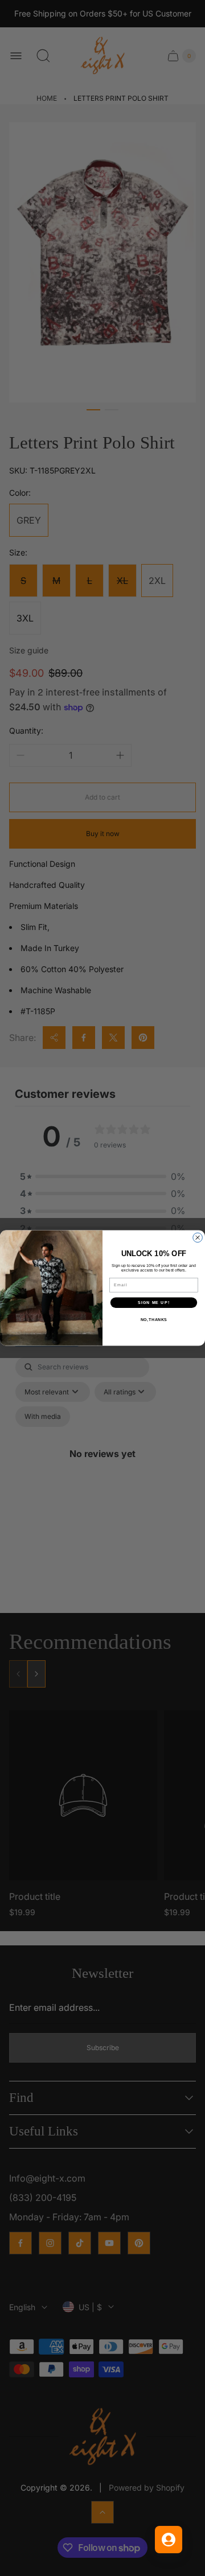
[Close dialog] (198, 1238)
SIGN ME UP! (154, 1303)
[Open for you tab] (169, 2540)
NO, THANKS (154, 1320)
